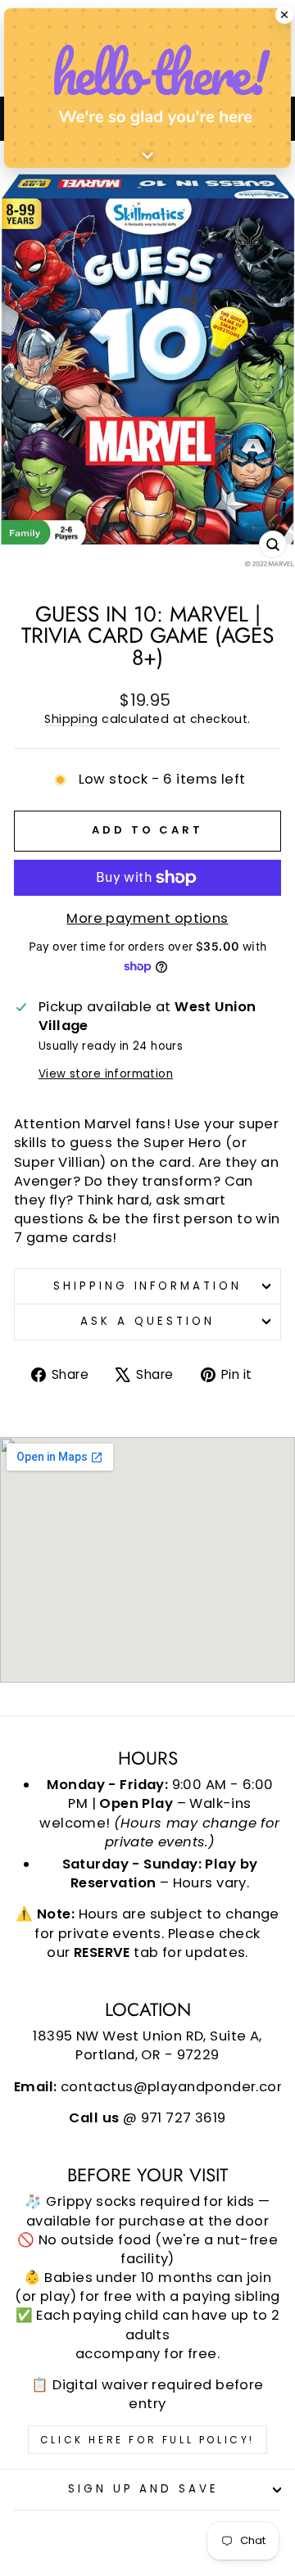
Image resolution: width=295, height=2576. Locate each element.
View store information (106, 1074)
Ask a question (147, 1321)
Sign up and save (144, 2489)
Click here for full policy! (147, 2440)
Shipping (71, 719)
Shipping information (148, 1286)
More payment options (147, 918)
